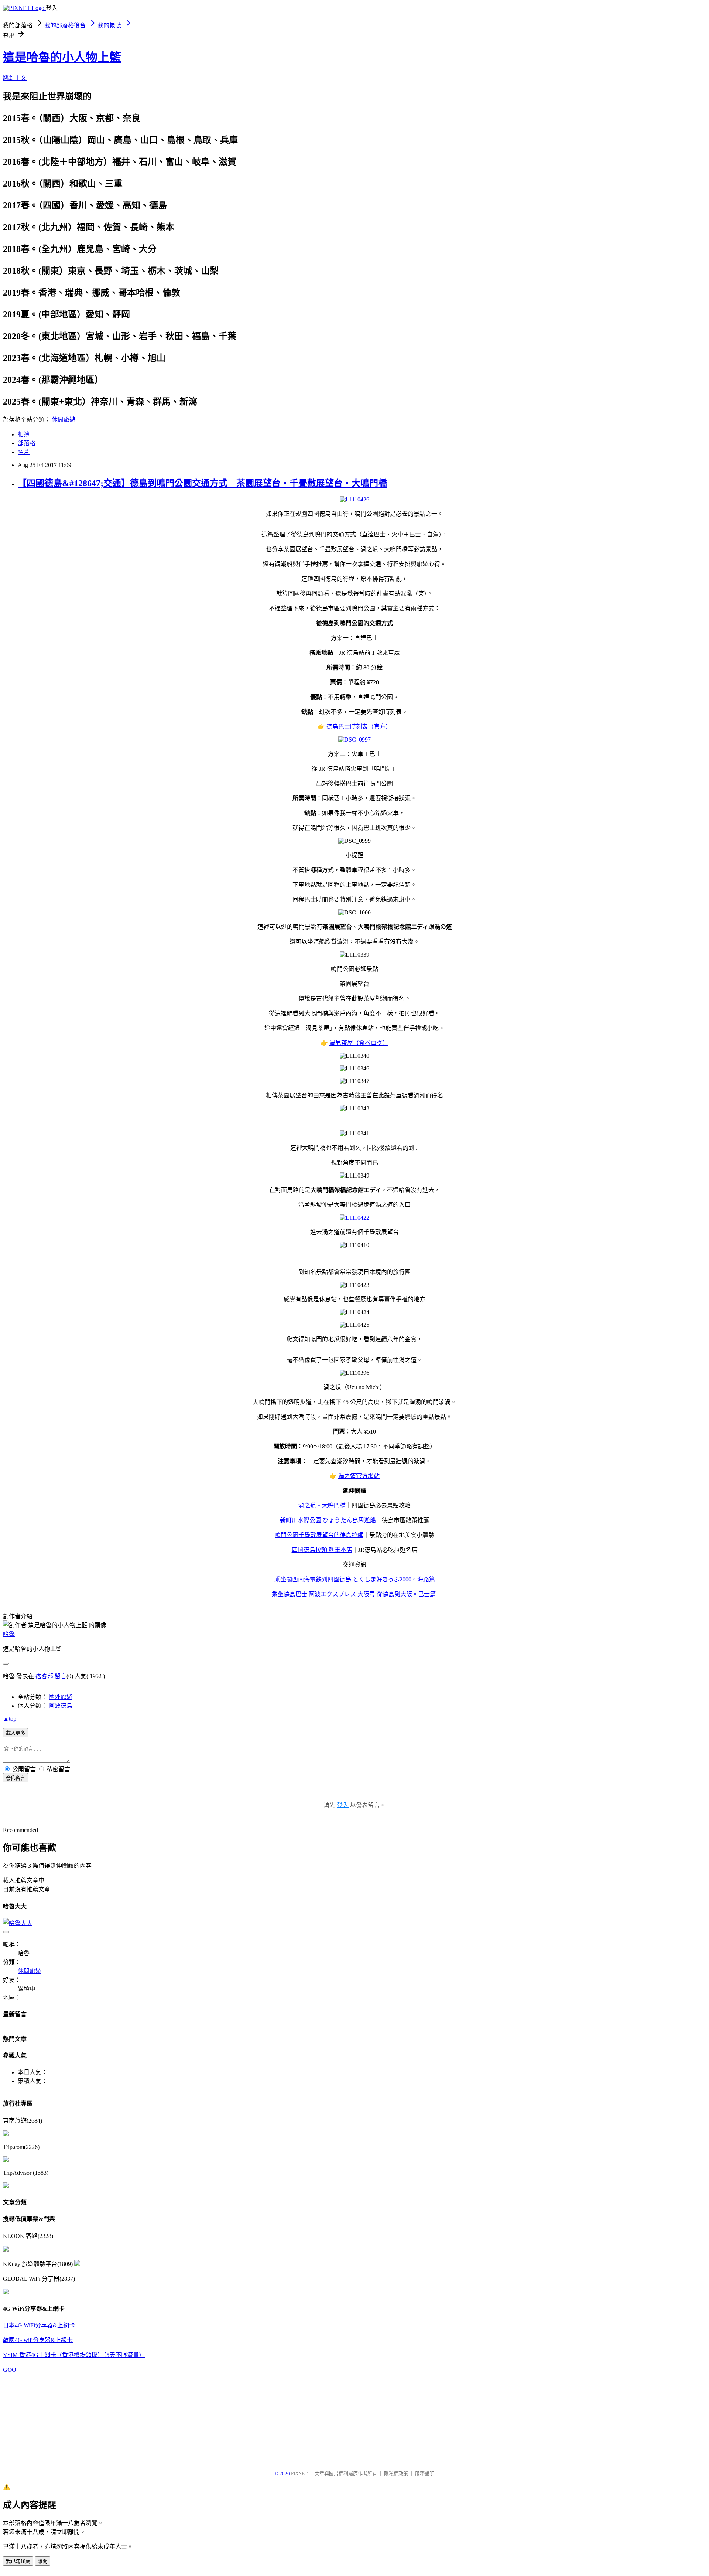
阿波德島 (61, 1706)
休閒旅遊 (64, 420)
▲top (10, 1719)
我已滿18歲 (18, 2561)
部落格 (27, 443)
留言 (61, 1676)
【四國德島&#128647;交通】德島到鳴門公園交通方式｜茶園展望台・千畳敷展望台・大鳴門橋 (202, 483)
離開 (42, 2561)
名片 (24, 452)
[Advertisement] (40, 2418)
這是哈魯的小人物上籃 (62, 57)
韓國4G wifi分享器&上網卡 (38, 2340)
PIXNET (299, 2473)
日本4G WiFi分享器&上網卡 (39, 2325)
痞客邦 (44, 1676)
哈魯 (9, 1634)
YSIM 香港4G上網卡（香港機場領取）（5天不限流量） (74, 2355)
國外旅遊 (61, 1697)
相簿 (24, 434)
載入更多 (16, 1733)
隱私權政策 (396, 2473)
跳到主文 (15, 78)
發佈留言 (16, 1778)
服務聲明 (425, 2473)
